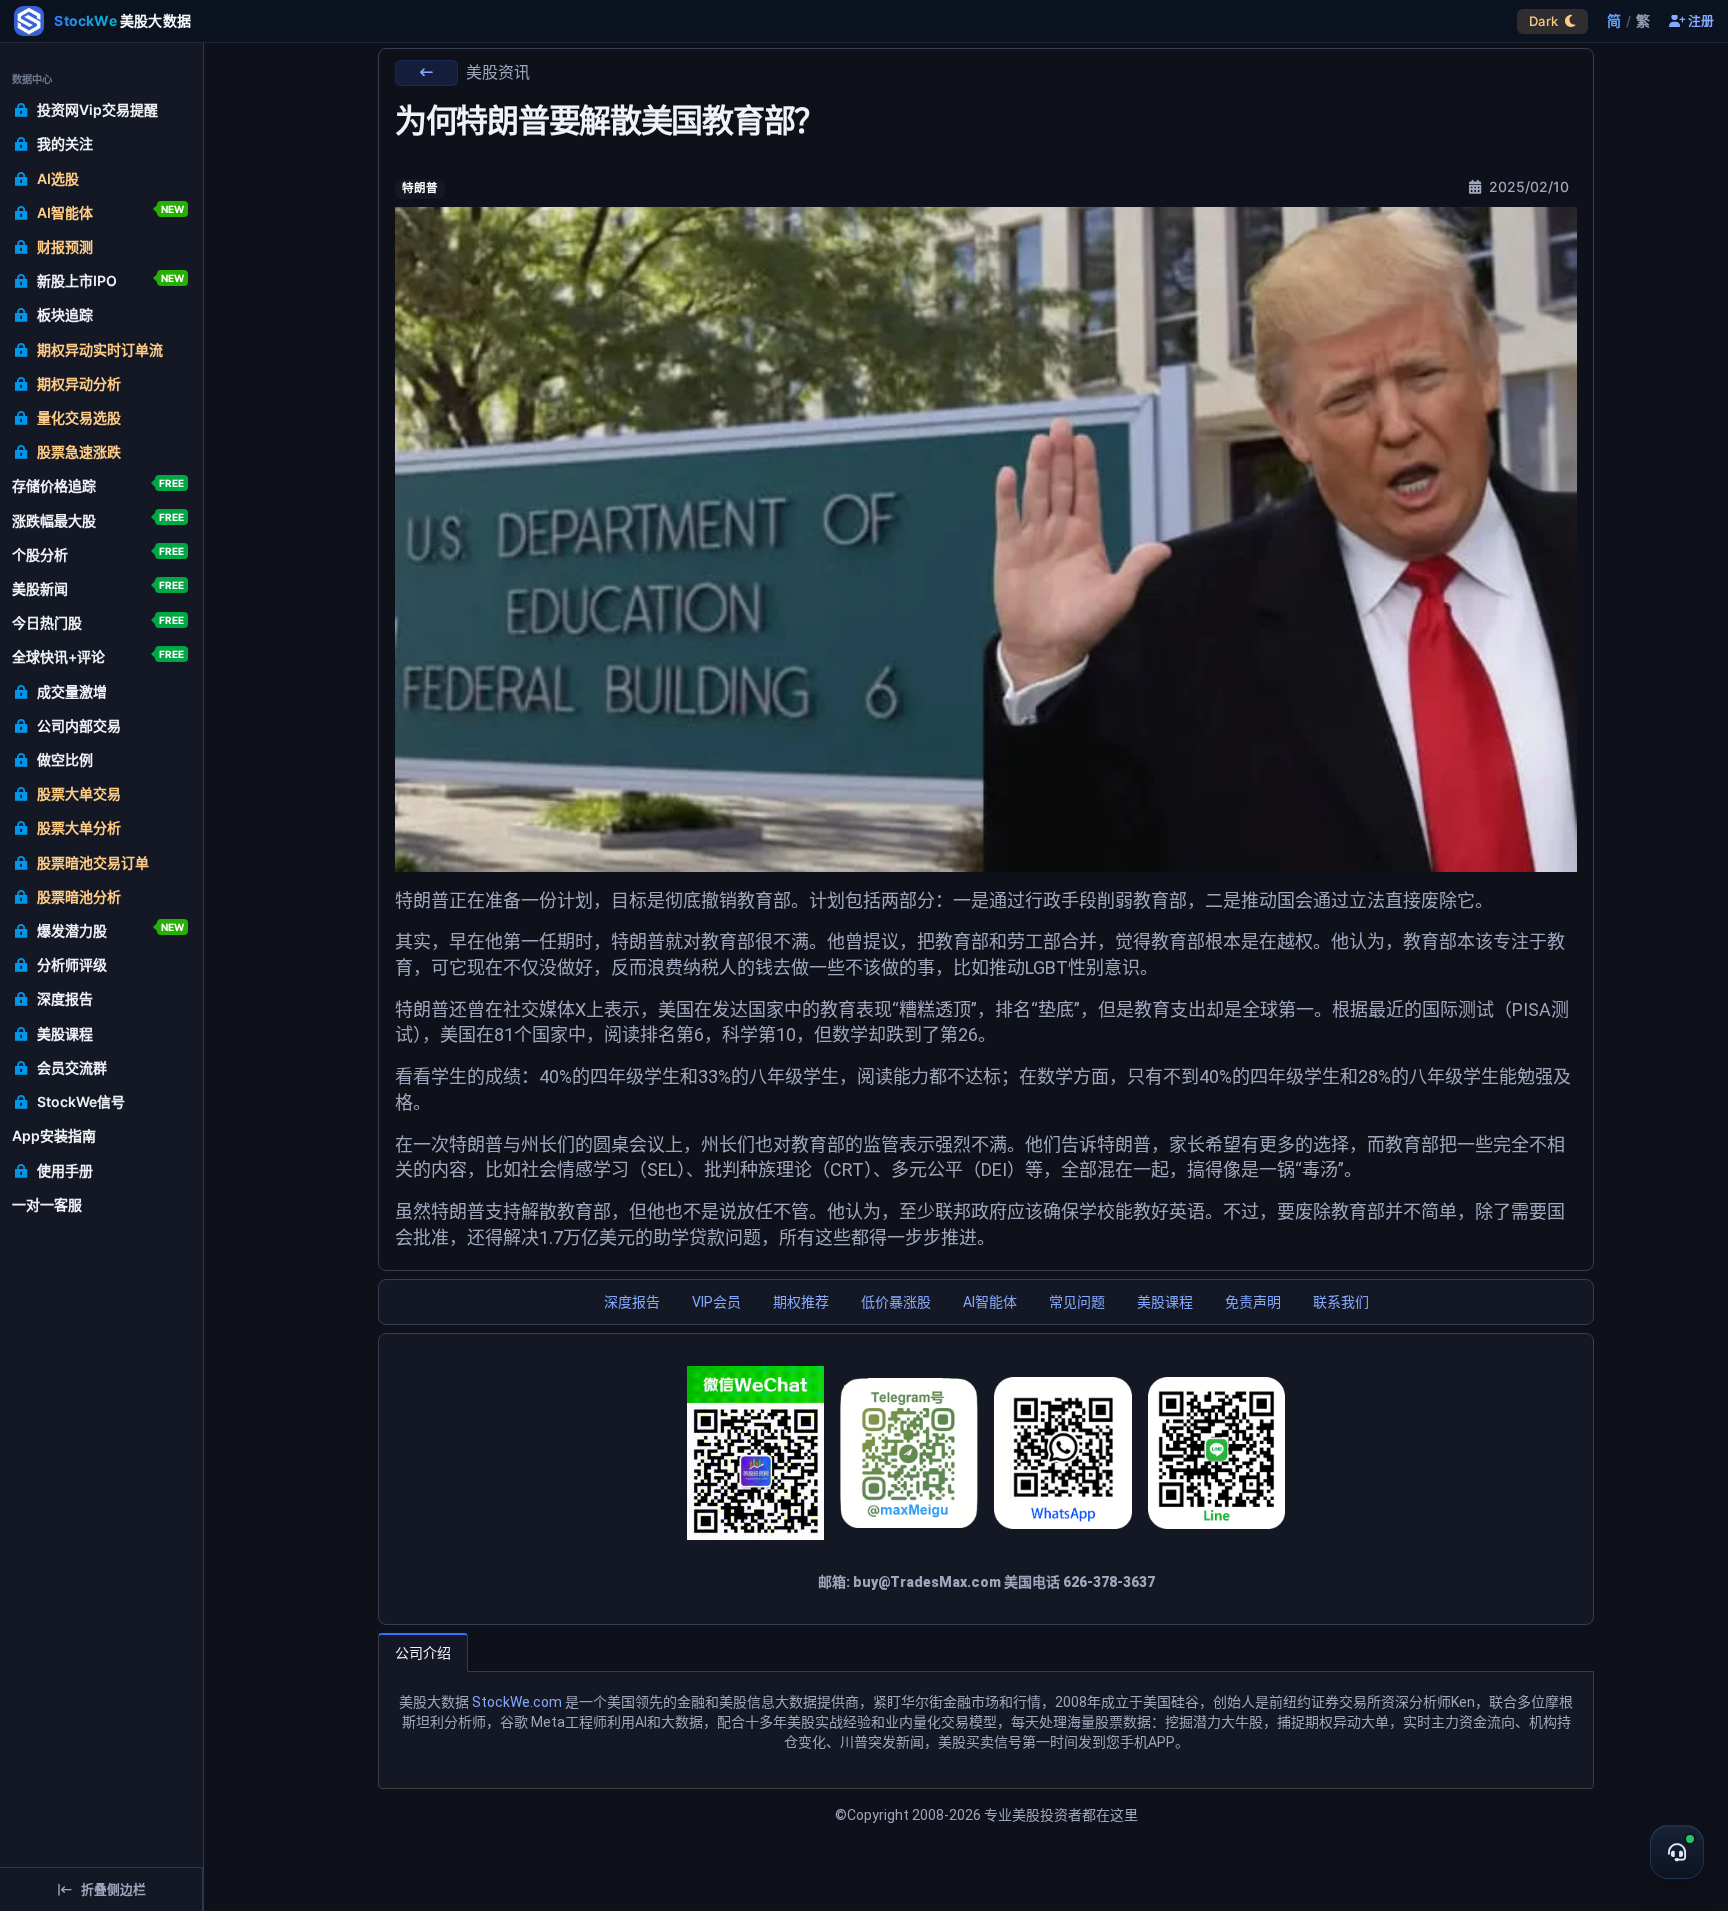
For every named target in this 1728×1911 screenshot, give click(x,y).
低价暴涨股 (896, 1302)
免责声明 (1253, 1302)
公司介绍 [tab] (423, 1653)
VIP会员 (716, 1302)
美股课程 (1165, 1302)
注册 (1699, 21)
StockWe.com (517, 1702)
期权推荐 (801, 1302)
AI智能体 (990, 1302)
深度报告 (632, 1302)
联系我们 (1341, 1302)
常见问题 (1077, 1302)
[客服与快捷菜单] (1677, 1852)
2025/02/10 (1527, 186)
